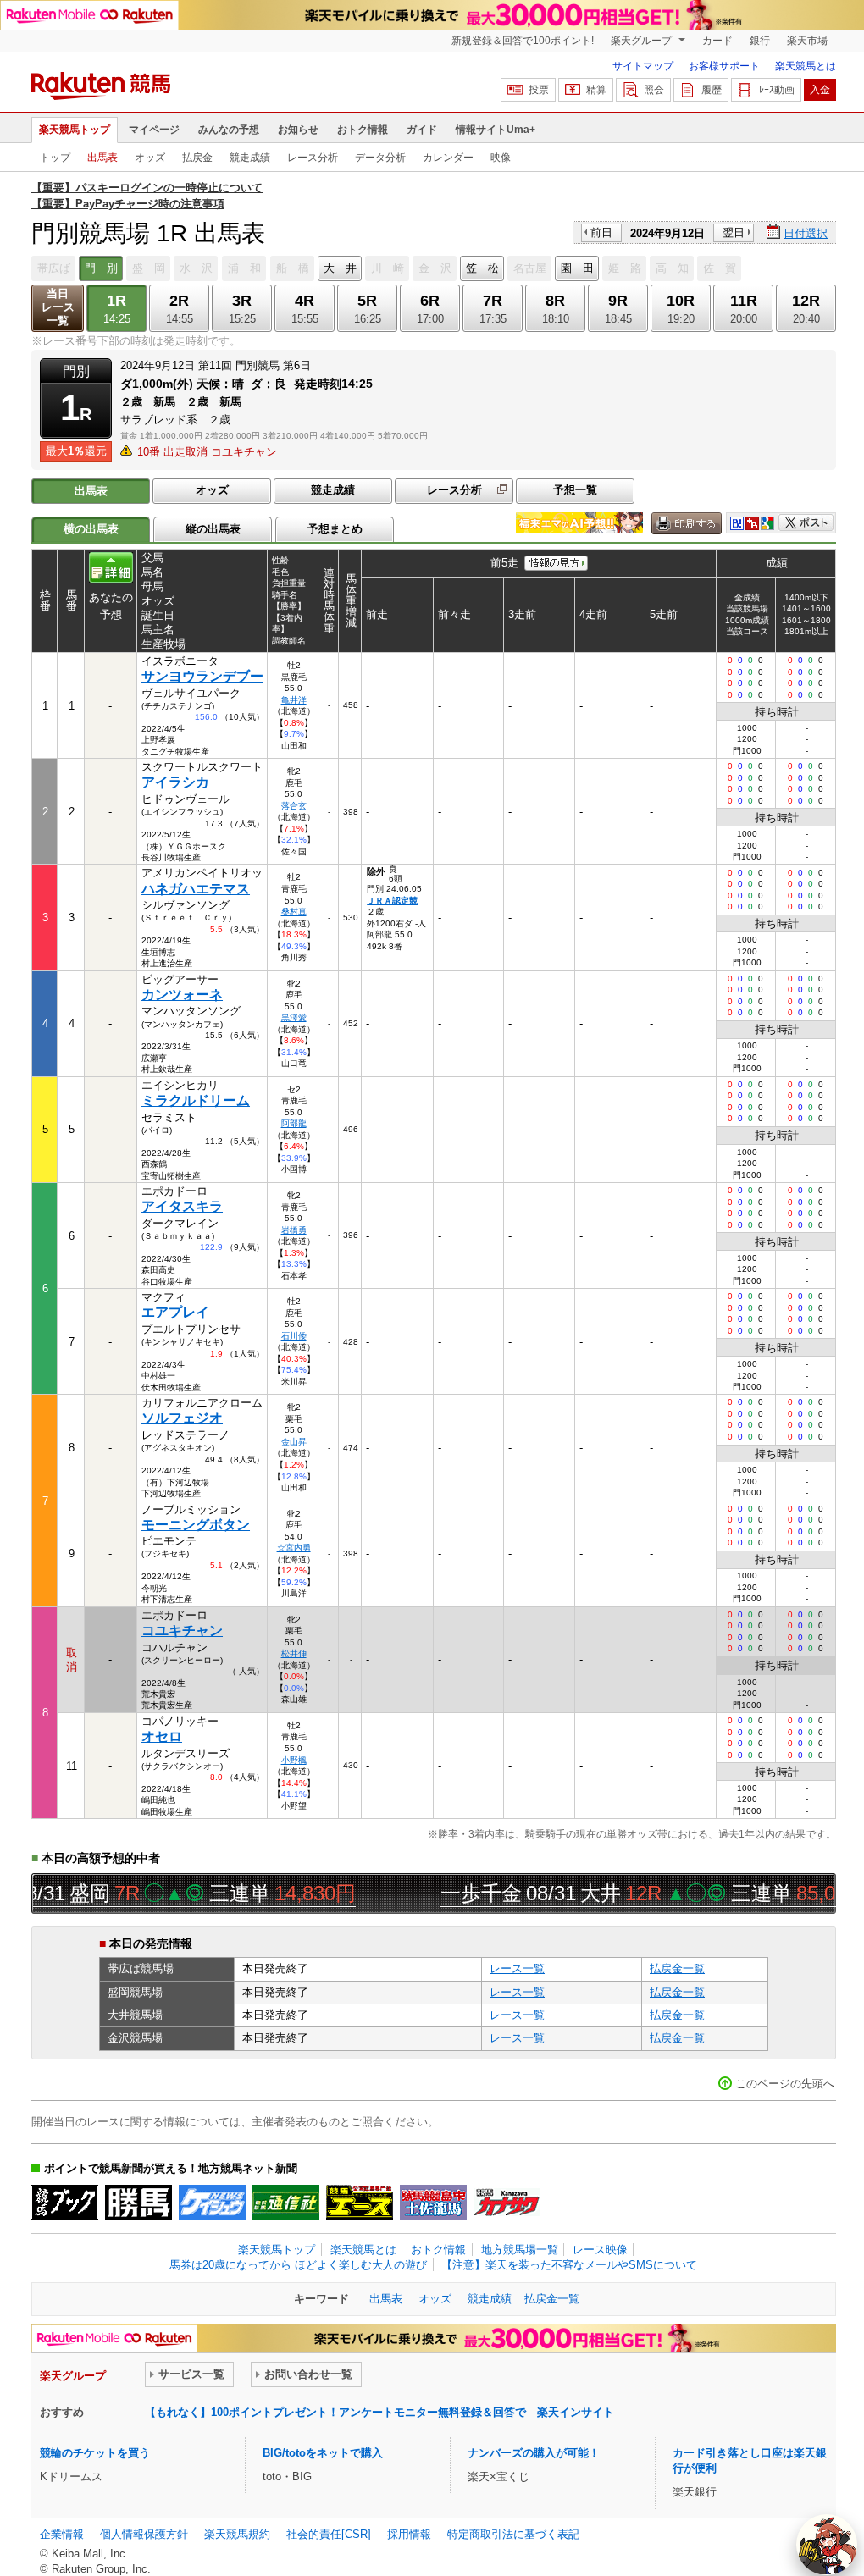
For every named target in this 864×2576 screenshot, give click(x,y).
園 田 (577, 268)
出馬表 (102, 158)
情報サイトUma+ (496, 130)
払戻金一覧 (677, 1968)
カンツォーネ (182, 995)
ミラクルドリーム (196, 1100)
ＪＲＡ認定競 (392, 901)
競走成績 (250, 158)
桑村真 (294, 912)
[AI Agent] (827, 2545)
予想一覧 (575, 490)
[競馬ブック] (65, 2203)
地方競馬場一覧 (520, 2250)
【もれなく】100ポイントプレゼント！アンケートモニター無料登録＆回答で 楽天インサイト (379, 2412)
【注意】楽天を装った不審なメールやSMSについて (569, 2265)
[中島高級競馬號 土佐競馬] (433, 2203)
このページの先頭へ (785, 2084)
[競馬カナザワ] (507, 2203)
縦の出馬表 (213, 529)
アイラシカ (175, 782)
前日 (601, 232)
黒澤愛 (294, 1017)
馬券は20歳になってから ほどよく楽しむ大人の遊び (298, 2265)
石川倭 (294, 1336)
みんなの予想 (229, 130)
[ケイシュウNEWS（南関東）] (212, 2203)
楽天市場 (807, 41)
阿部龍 (294, 1123)
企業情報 (62, 2534)
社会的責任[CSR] (329, 2534)
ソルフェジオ (182, 1418)
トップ (55, 158)
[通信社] (286, 2203)
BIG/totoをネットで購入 (323, 2453)
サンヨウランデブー (202, 676)
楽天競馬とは (806, 66)
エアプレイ (175, 1312)
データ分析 (380, 158)
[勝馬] (138, 2203)
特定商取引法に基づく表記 (513, 2534)
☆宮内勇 (294, 1548)
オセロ (162, 1736)
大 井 (340, 268)
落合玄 (294, 806)
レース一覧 (517, 1968)
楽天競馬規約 (237, 2534)
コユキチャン (182, 1631)
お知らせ (298, 130)
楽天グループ (642, 41)
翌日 (734, 232)
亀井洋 (294, 700)
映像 (501, 158)
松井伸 (294, 1653)
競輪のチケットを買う (95, 2453)
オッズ (150, 158)
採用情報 (409, 2534)
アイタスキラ (182, 1206)
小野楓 (294, 1760)
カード (717, 41)
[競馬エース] (360, 2203)
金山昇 (294, 1442)
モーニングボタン (196, 1525)
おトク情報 (363, 130)
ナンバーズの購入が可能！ (534, 2453)
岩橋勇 (294, 1230)
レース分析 (313, 158)
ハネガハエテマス (196, 889)
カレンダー (448, 158)
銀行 (760, 41)
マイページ (154, 130)
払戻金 (197, 158)
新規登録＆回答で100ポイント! (523, 41)
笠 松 (482, 268)
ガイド (422, 130)
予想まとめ (335, 529)
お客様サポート (724, 66)
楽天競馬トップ (75, 130)
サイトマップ (643, 66)
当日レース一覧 (58, 307)
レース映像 (600, 2250)
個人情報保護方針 (144, 2534)
